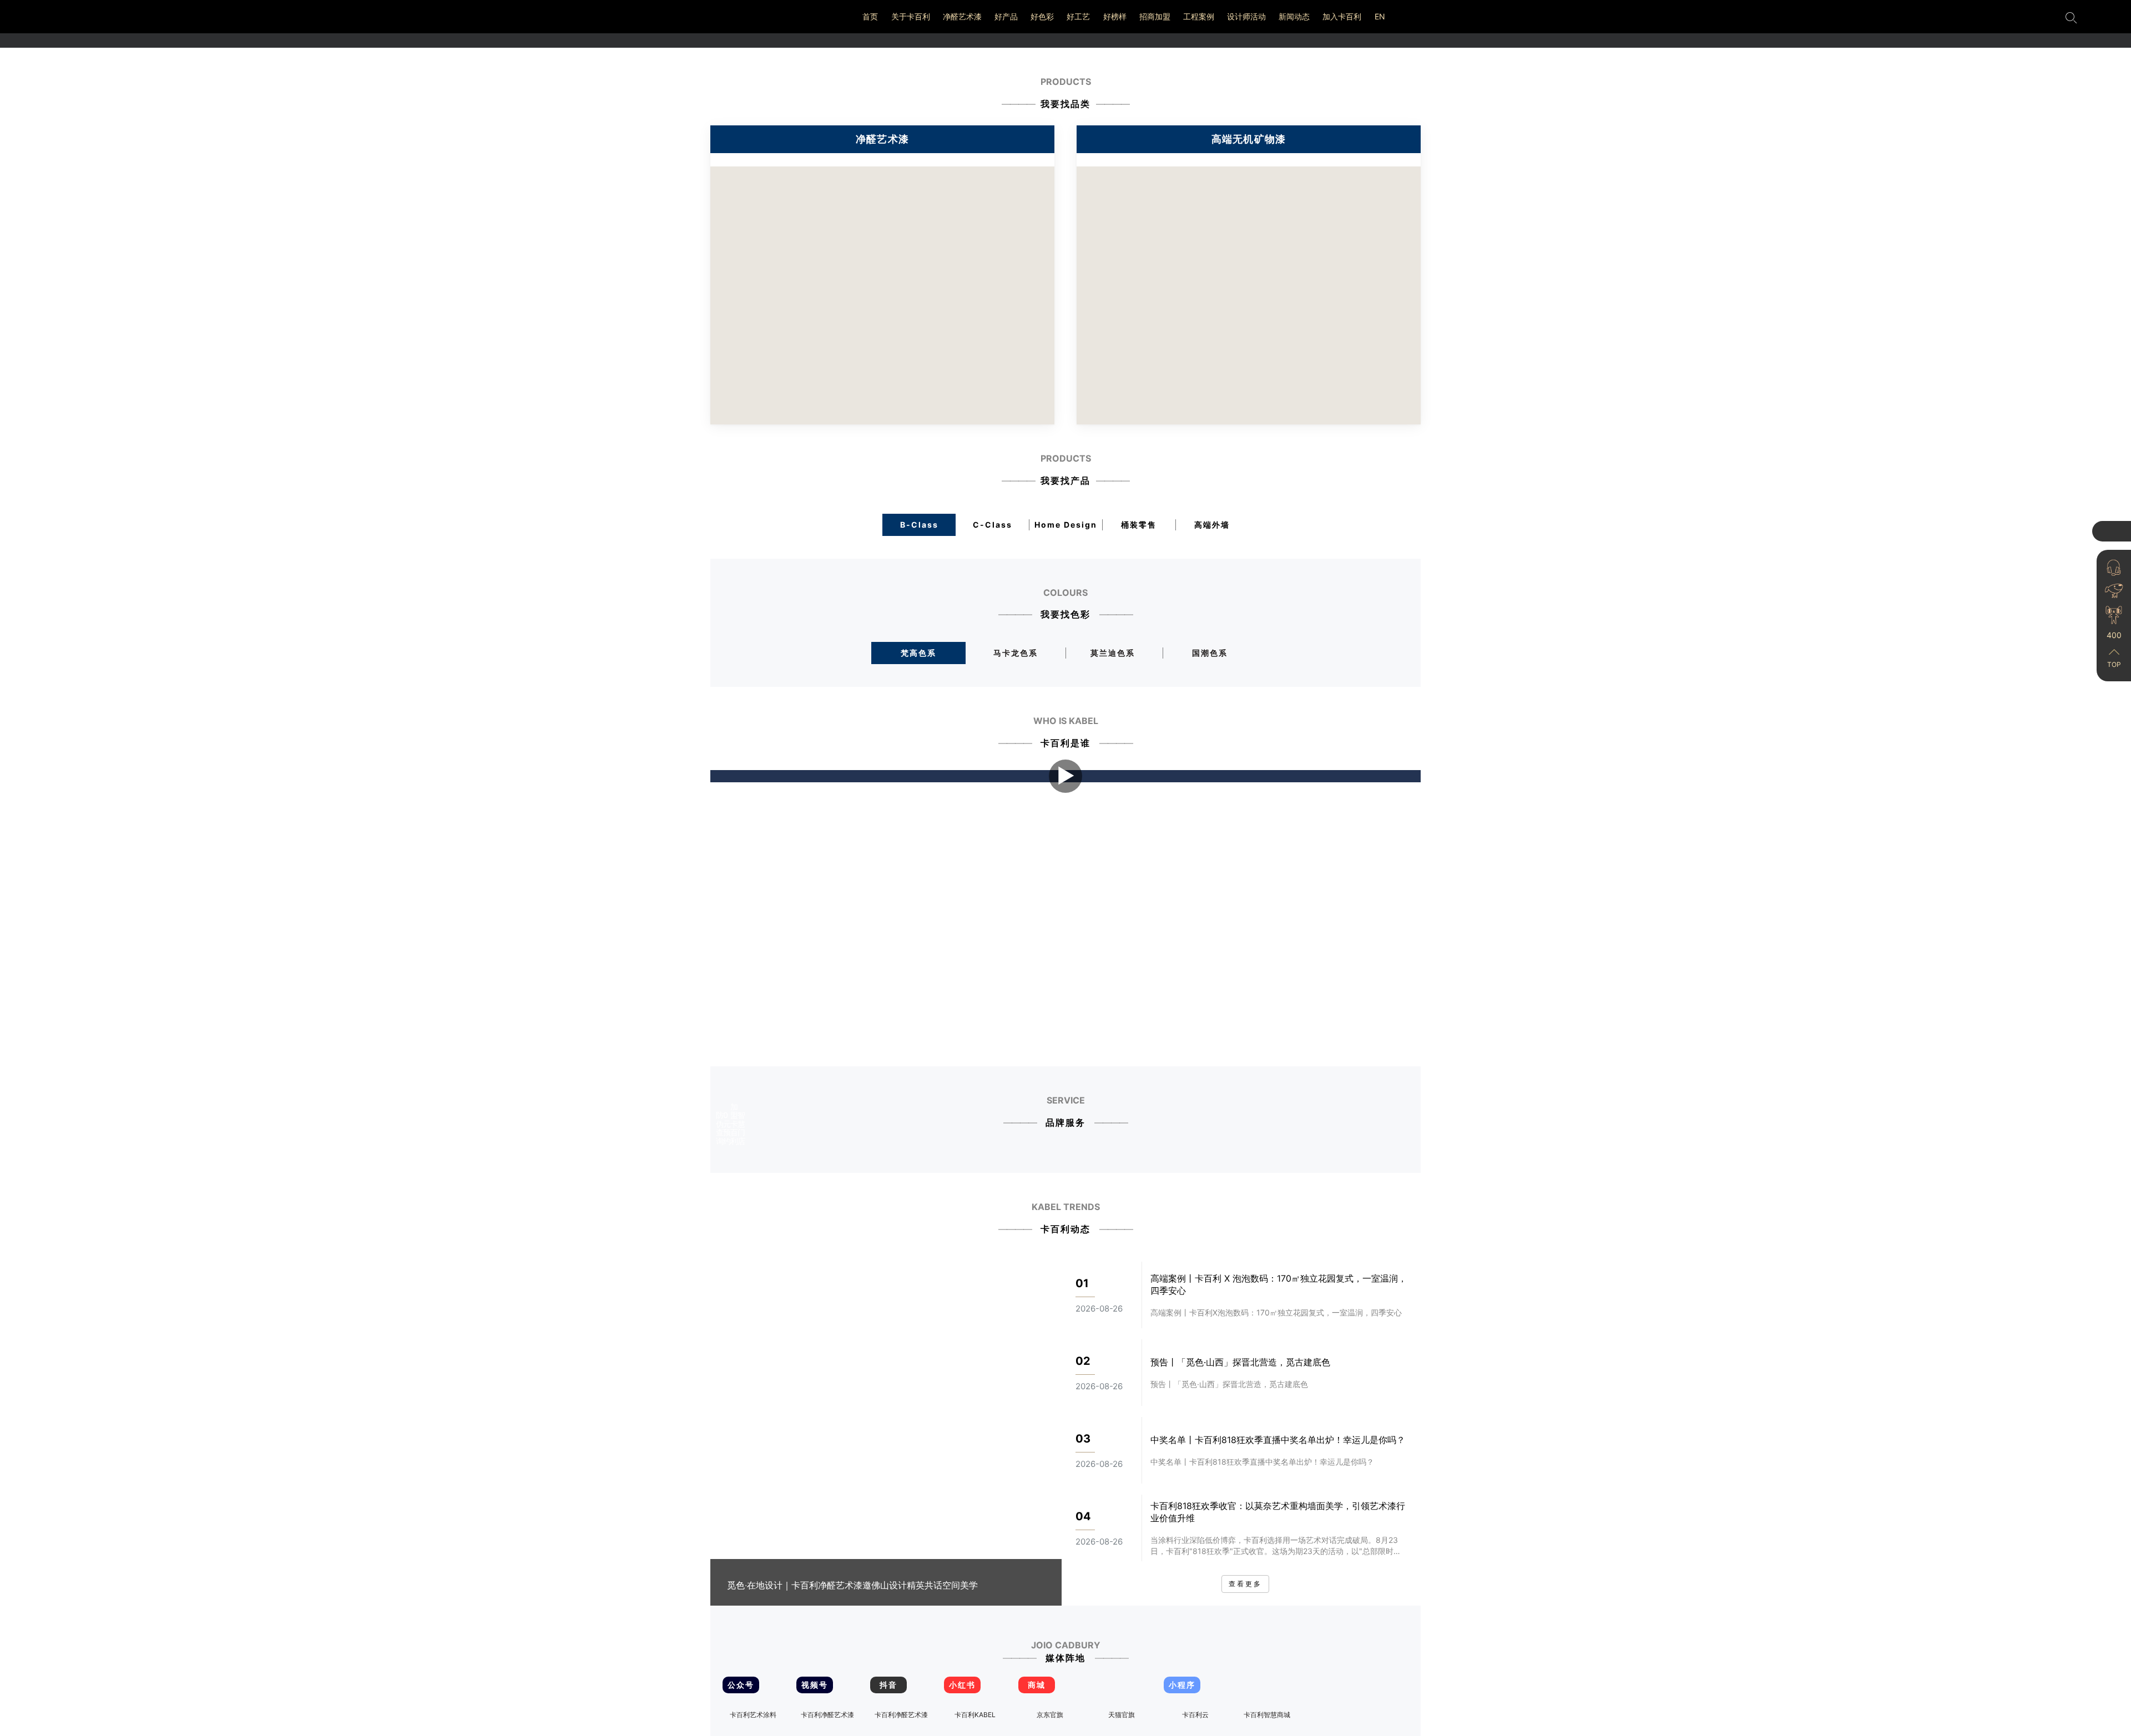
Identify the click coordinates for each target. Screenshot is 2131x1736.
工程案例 (1199, 16)
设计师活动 (1246, 16)
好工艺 (1078, 16)
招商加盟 (1155, 16)
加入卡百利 (1342, 16)
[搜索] (2071, 17)
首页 (870, 16)
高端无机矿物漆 (1249, 139)
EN (1380, 16)
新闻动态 (1294, 16)
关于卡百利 (911, 16)
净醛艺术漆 (962, 16)
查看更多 (1245, 1584)
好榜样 (1115, 16)
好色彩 (1042, 16)
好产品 (1006, 16)
